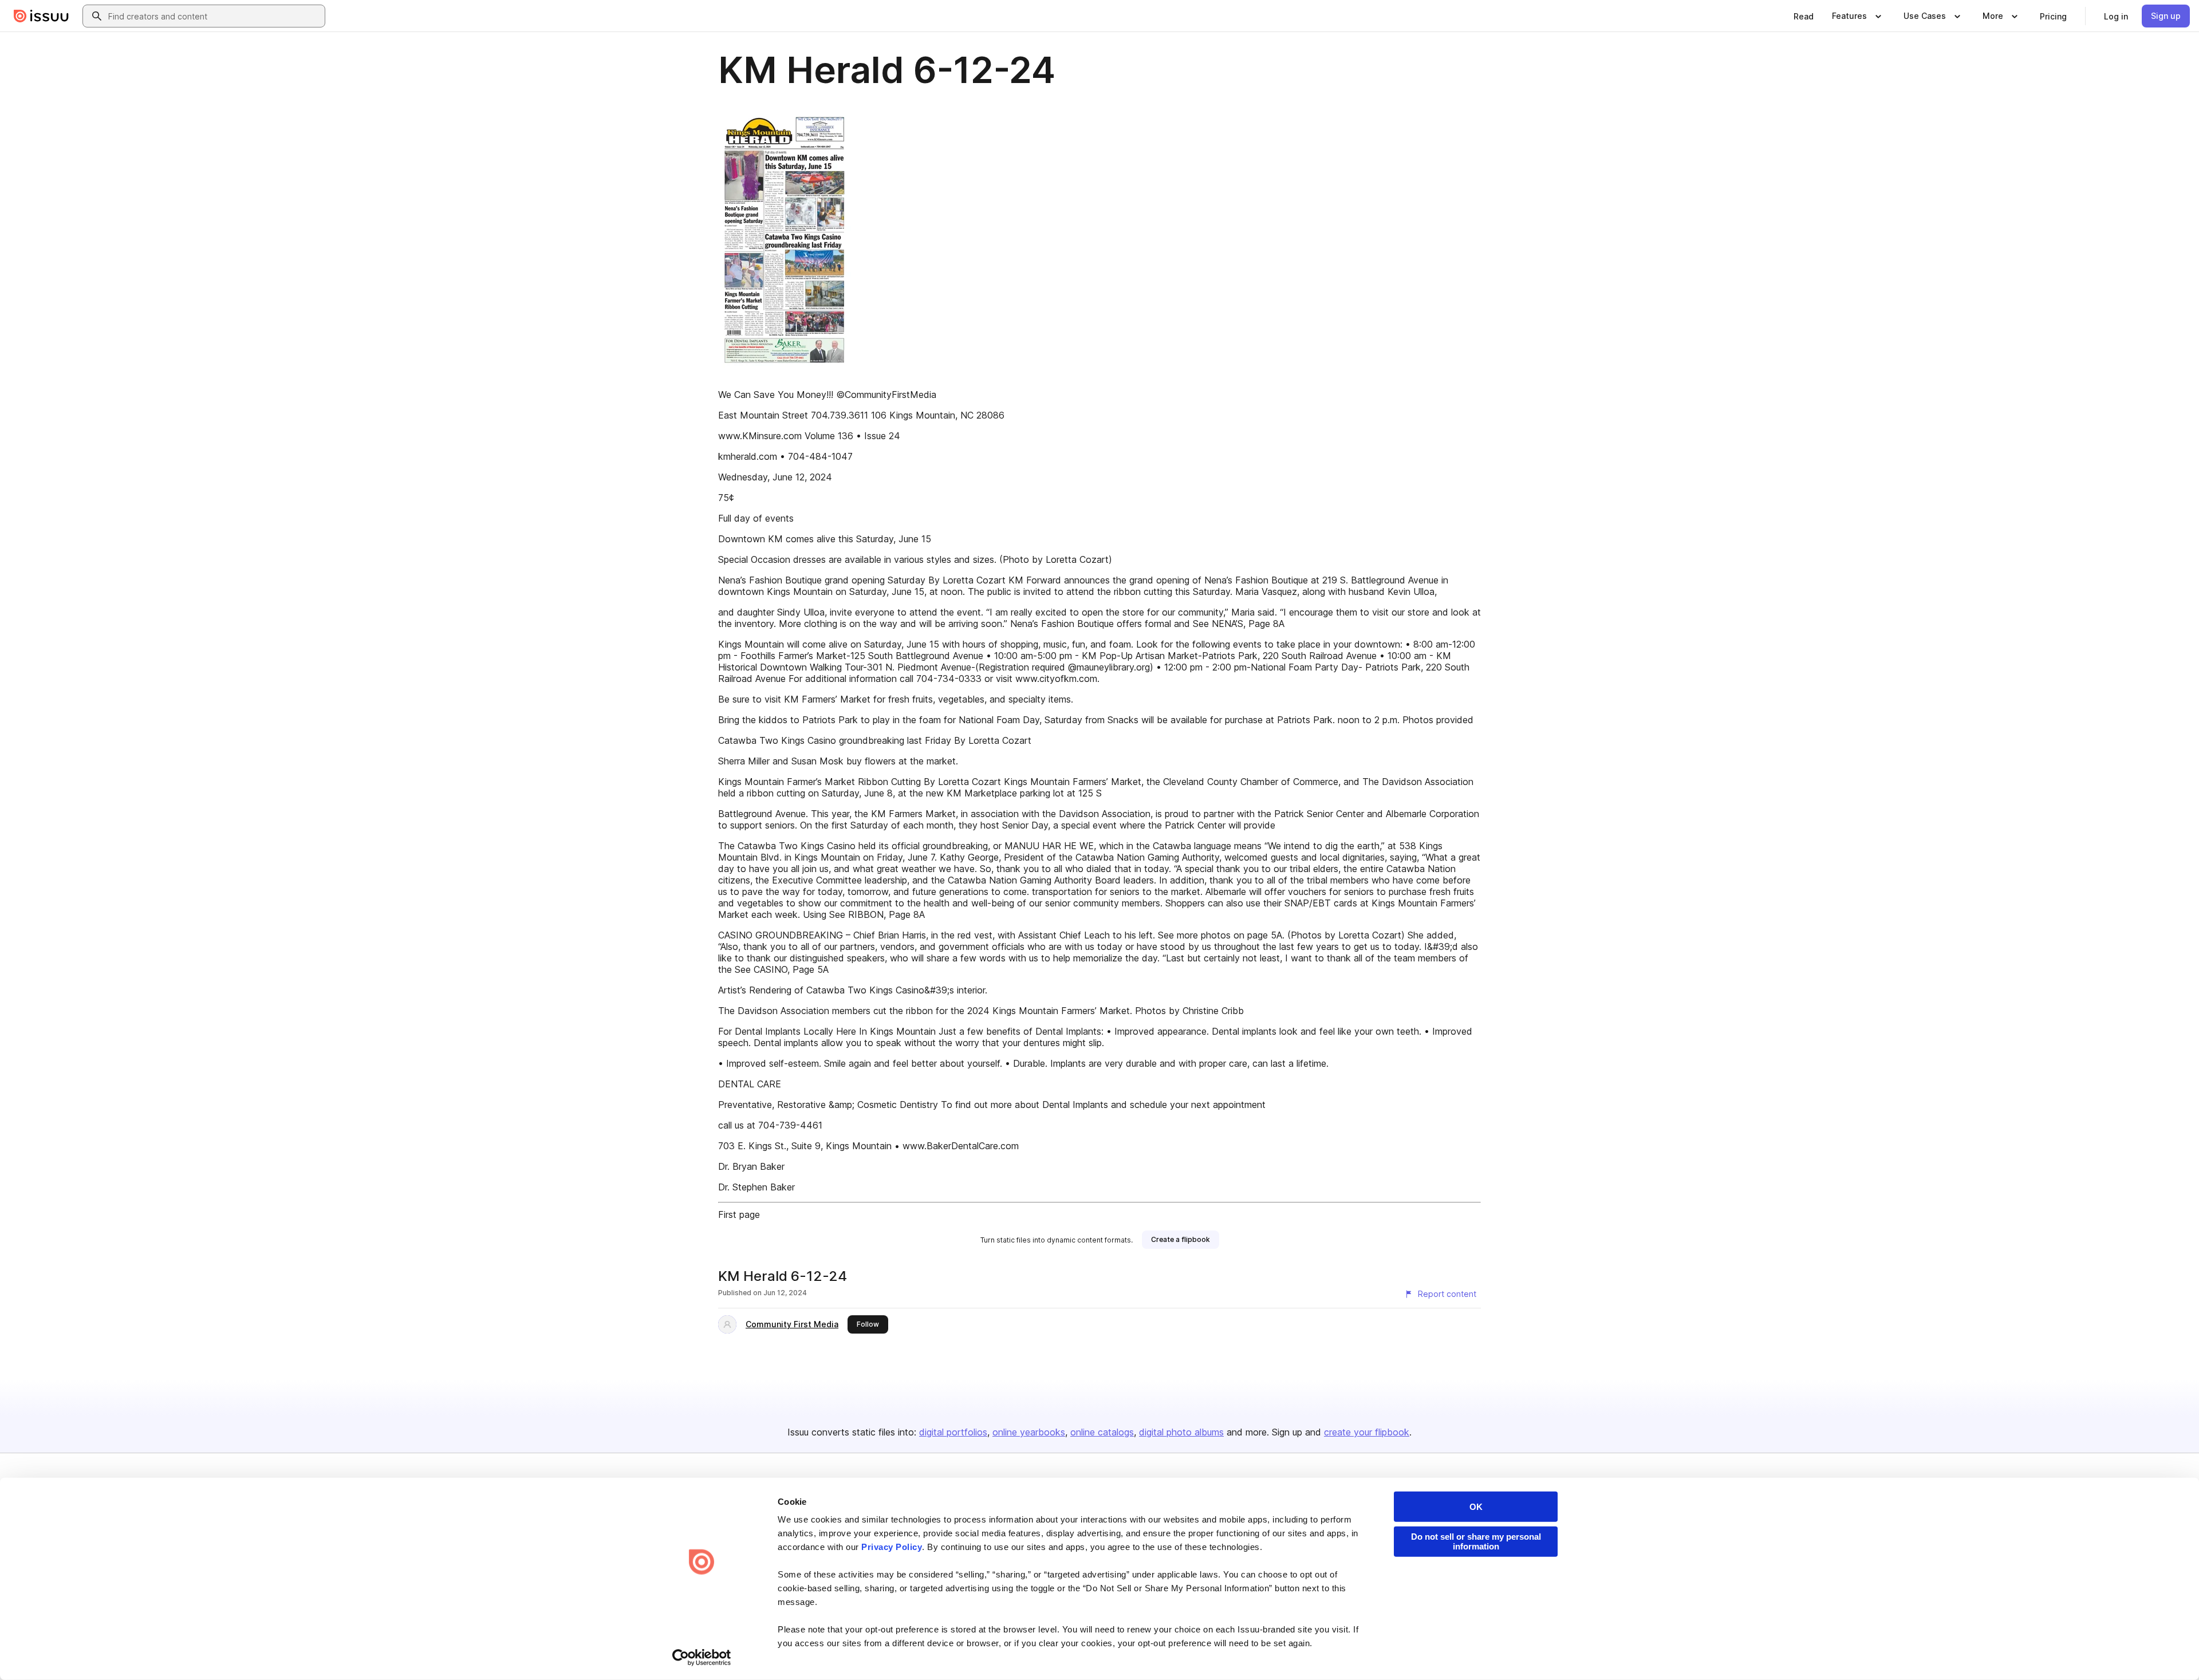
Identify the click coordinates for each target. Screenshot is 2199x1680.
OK (1476, 1507)
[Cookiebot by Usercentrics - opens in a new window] (702, 1658)
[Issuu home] (41, 16)
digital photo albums (1181, 1432)
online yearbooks (1029, 1432)
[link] (1804, 16)
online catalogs (1102, 1432)
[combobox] (214, 16)
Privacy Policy (892, 1547)
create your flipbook (1367, 1432)
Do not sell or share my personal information (1476, 1541)
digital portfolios (953, 1432)
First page (739, 1214)
